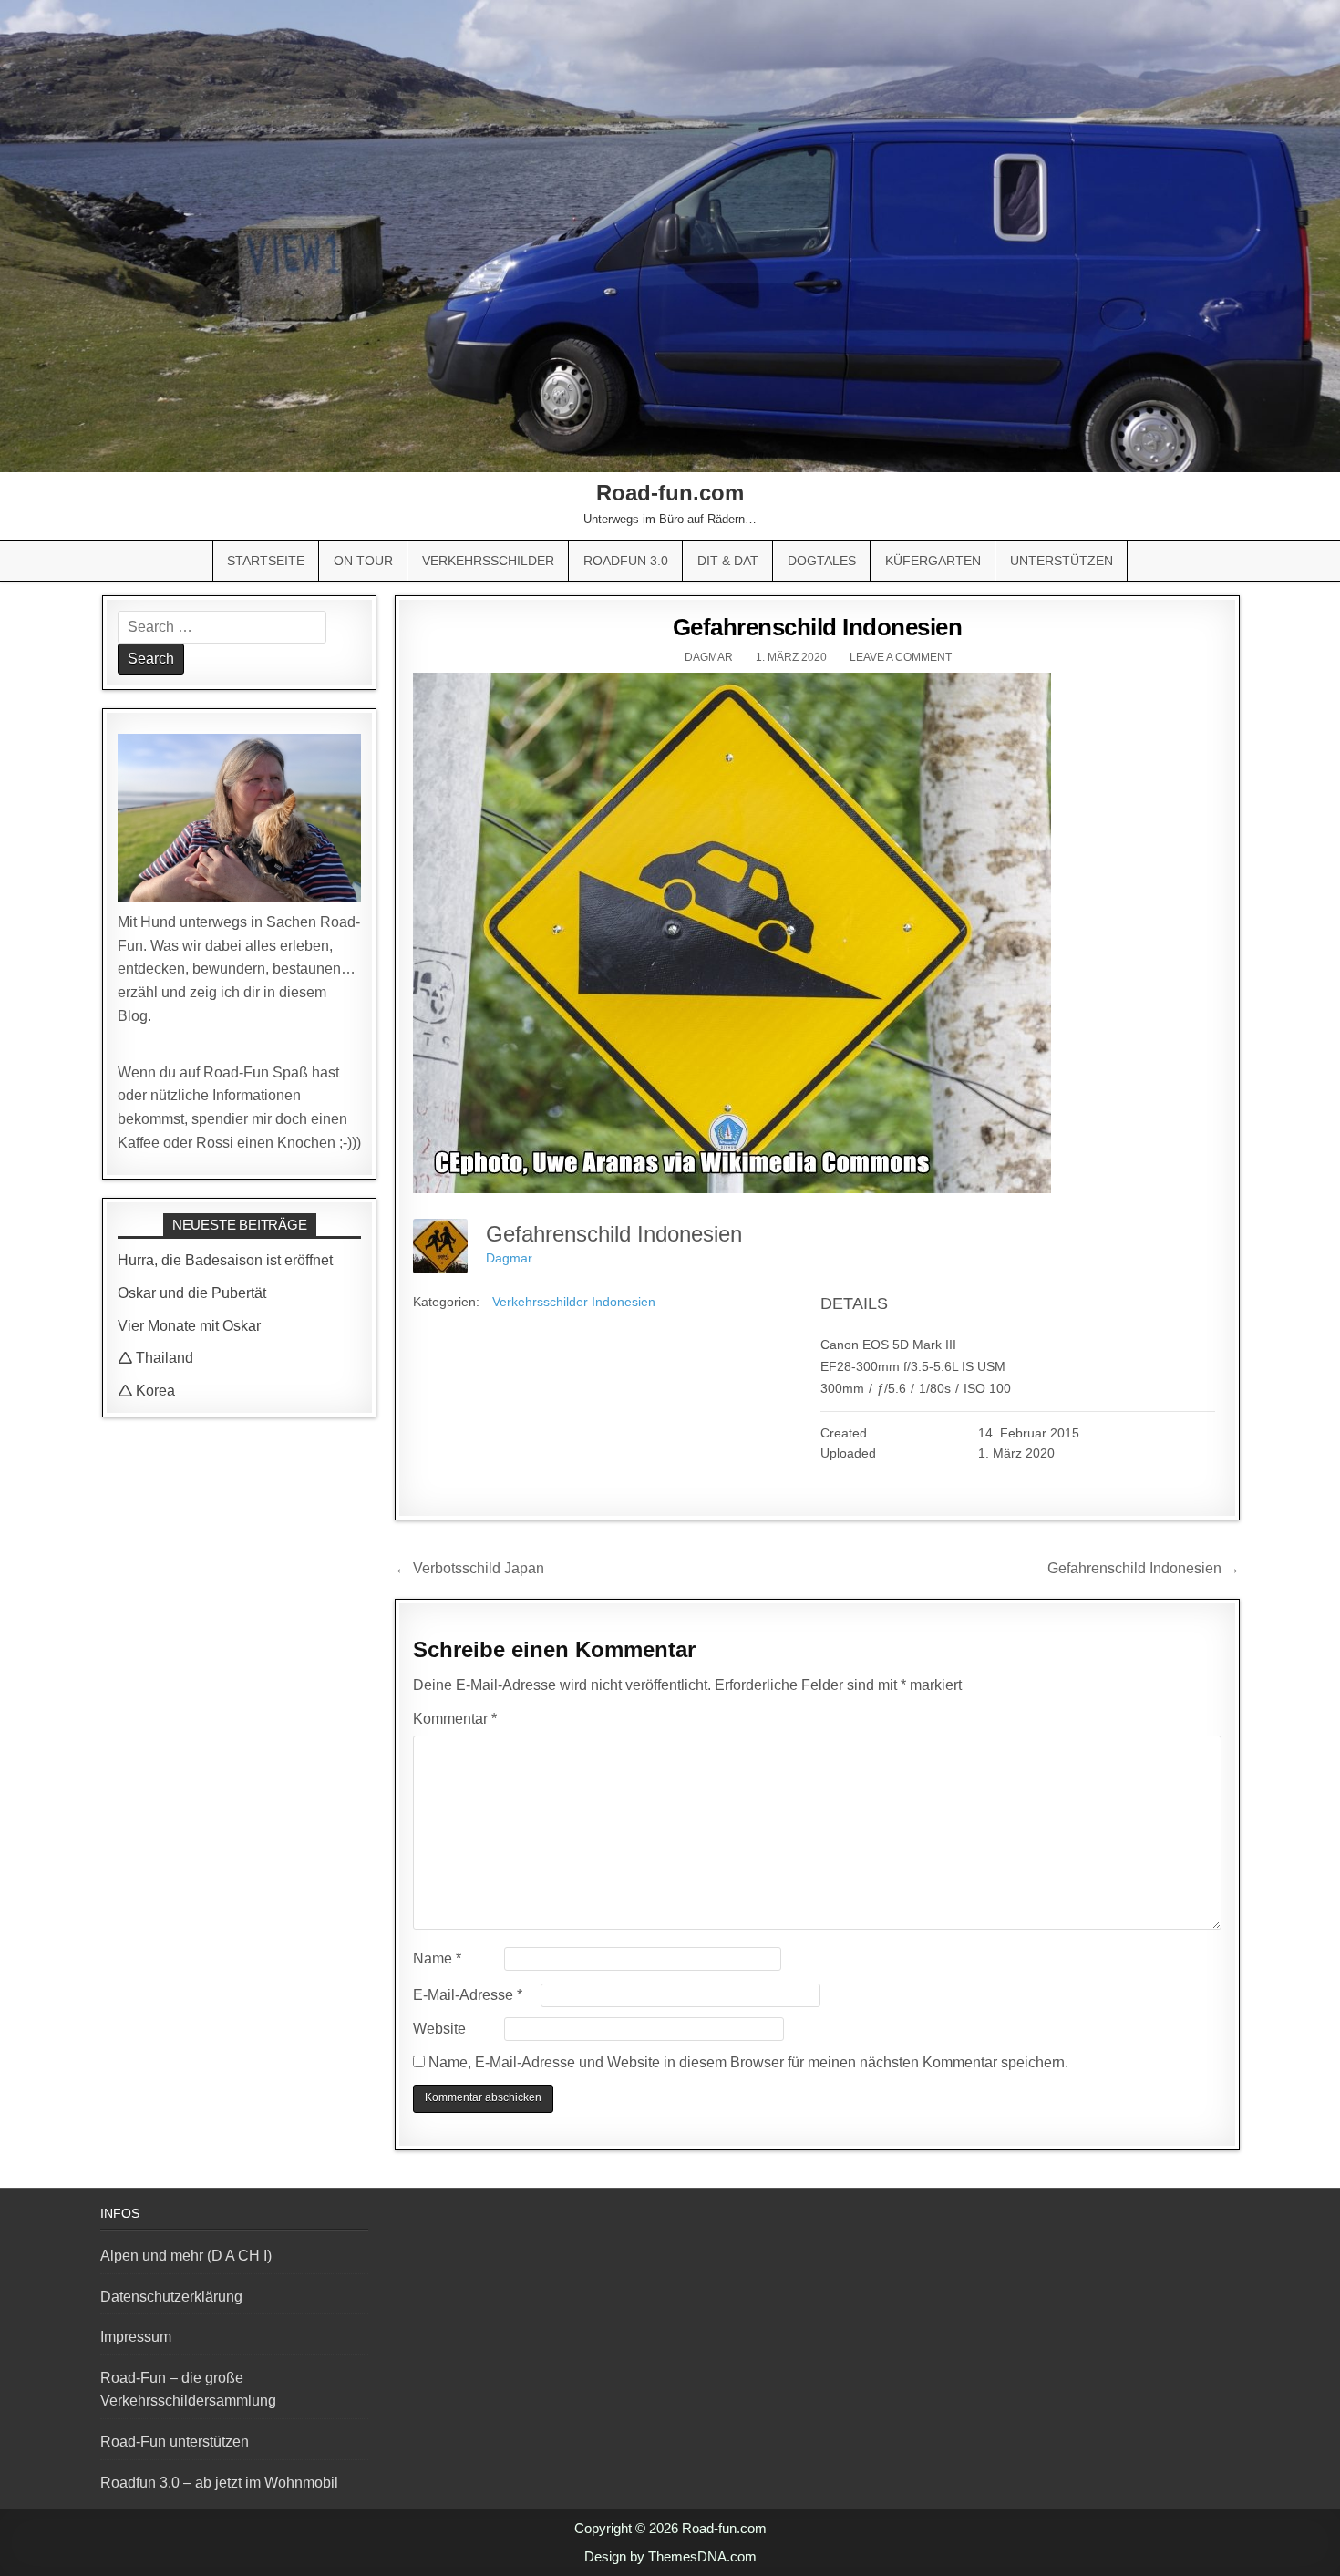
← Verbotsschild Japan (469, 1568)
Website (439, 2029)
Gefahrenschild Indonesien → (1144, 1568)
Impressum (136, 2337)
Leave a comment (901, 657)
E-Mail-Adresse (468, 1995)
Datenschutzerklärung (171, 2297)
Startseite (266, 561)
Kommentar (455, 1719)
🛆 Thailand (155, 1358)
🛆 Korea (146, 1391)
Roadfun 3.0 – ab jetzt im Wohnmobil (219, 2483)
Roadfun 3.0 (626, 561)
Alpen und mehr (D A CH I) (186, 2256)
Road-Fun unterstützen (175, 2442)
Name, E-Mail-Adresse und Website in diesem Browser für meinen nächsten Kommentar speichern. (748, 2062)
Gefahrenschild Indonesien (818, 627)
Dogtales (822, 561)
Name (437, 1958)
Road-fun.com (670, 493)
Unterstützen (1062, 561)
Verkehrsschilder (488, 561)
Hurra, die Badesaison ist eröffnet (225, 1260)
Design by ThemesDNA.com (670, 2556)
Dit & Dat (728, 561)
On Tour (363, 561)
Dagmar (709, 657)
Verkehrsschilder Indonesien (574, 1302)
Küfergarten (933, 561)
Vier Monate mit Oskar (189, 1326)
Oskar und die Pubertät (192, 1293)
